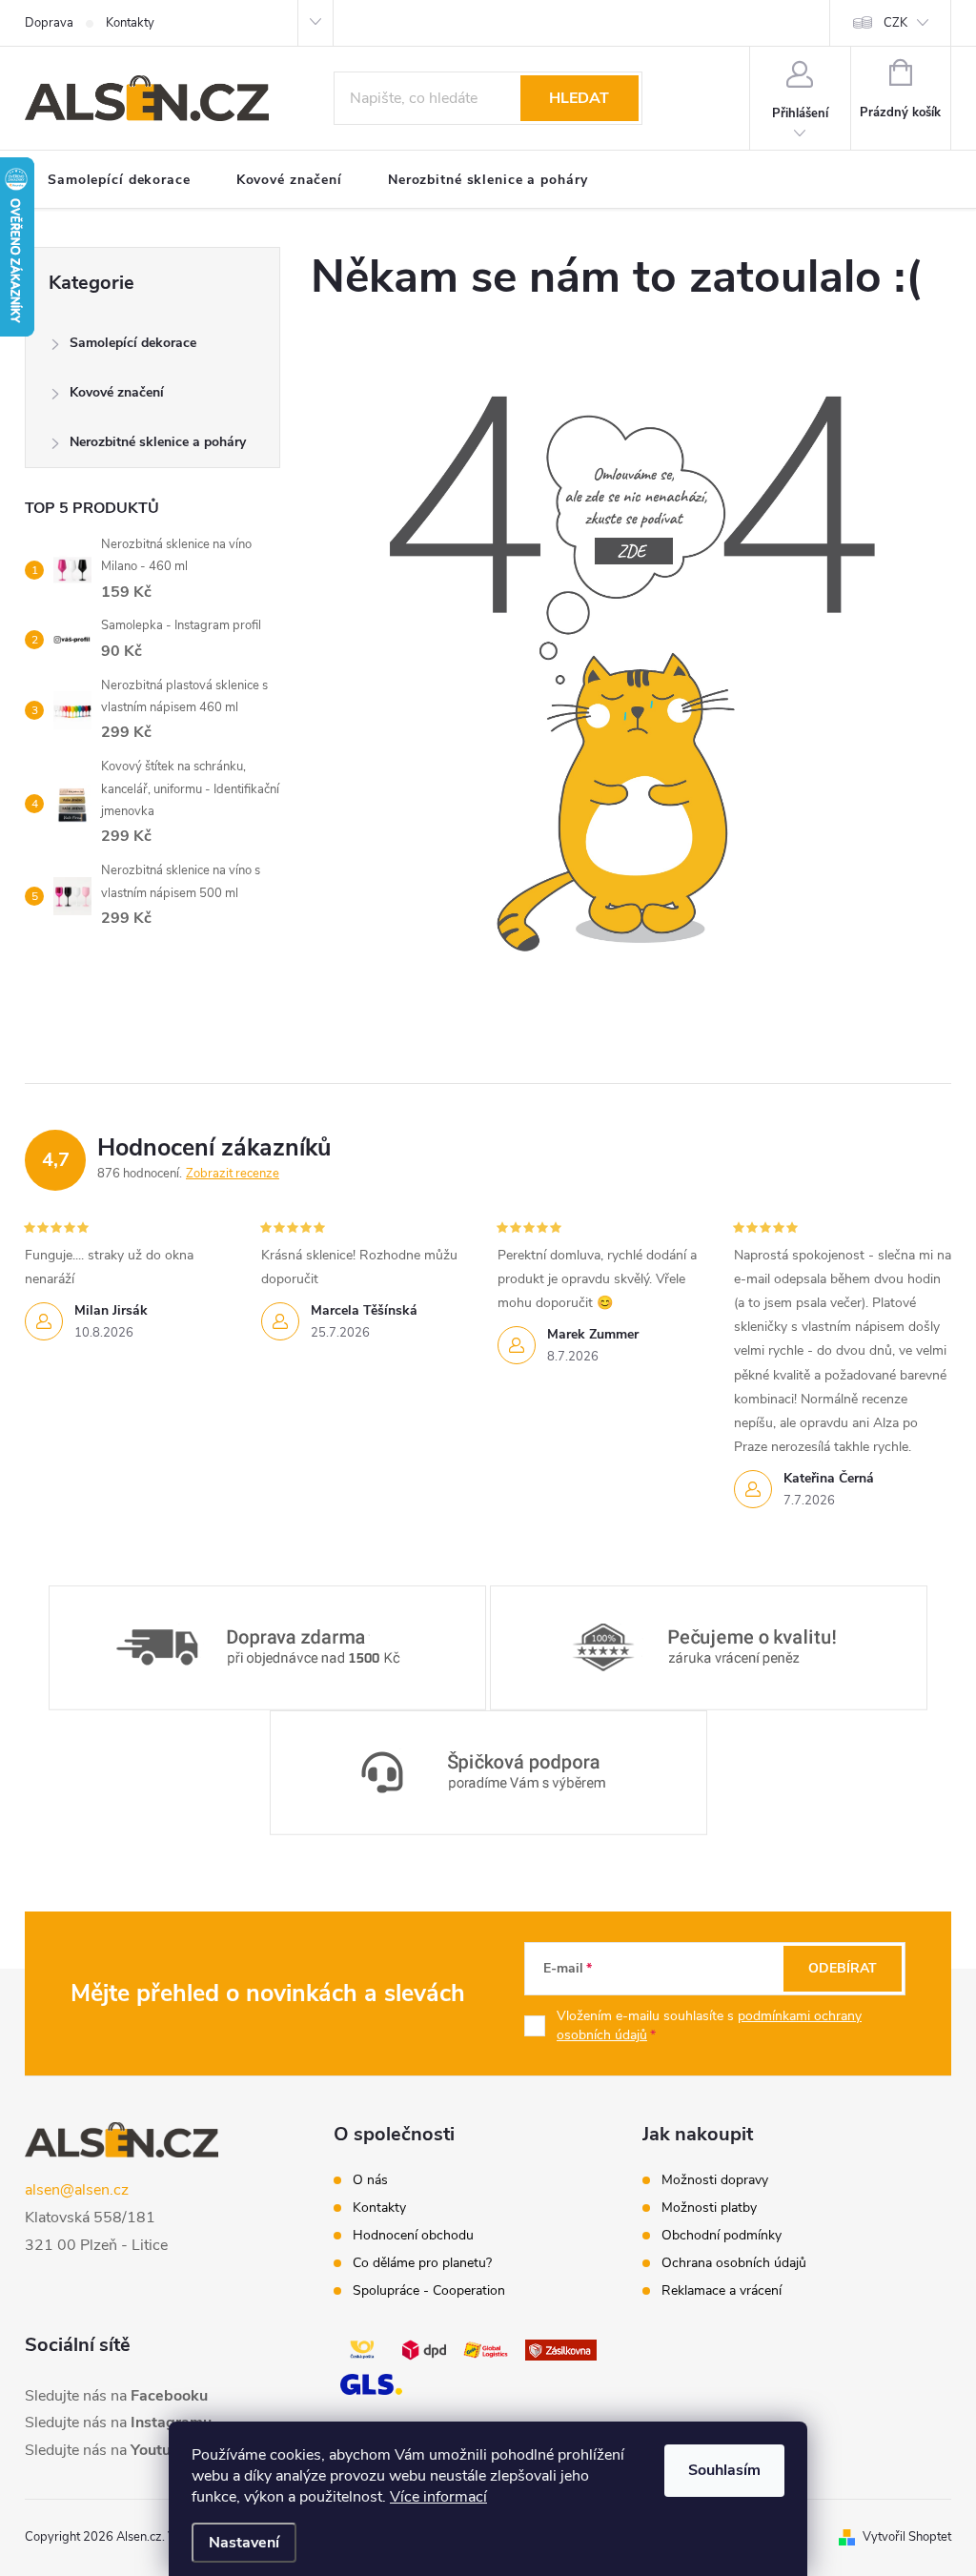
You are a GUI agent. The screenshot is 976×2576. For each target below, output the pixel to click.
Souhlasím (724, 2470)
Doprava (49, 23)
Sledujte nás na (116, 2396)
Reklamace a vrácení (722, 2291)
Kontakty (130, 23)
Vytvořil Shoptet (907, 2537)
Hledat (579, 98)
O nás (370, 2180)
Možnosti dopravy (715, 2180)
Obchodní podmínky (722, 2236)
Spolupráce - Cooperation (429, 2291)
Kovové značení (117, 392)
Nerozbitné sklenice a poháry (158, 442)
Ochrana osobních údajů (734, 2263)
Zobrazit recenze (233, 1174)
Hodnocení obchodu (413, 2236)
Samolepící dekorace (133, 343)
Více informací (438, 2497)
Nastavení (244, 2543)
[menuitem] (119, 180)
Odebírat (843, 1968)
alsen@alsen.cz (77, 2190)
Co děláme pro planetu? (422, 2263)
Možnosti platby (709, 2208)
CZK (895, 23)
